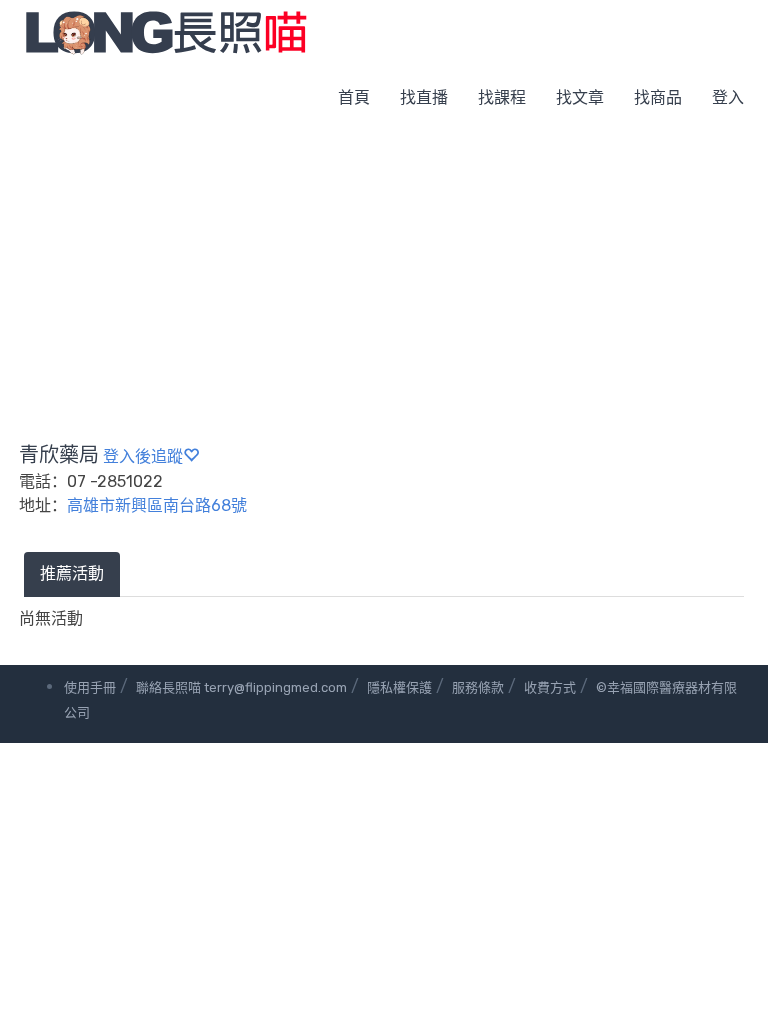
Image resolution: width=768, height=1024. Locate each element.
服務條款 (478, 687)
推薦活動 (72, 573)
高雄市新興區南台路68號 (157, 505)
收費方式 (550, 687)
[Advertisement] (384, 280)
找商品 (658, 97)
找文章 (580, 97)
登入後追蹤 (143, 456)
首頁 (354, 97)
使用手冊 (90, 687)
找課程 (502, 97)
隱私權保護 (399, 687)
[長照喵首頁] (166, 31)
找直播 (424, 97)
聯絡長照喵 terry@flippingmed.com (241, 687)
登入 (728, 97)
